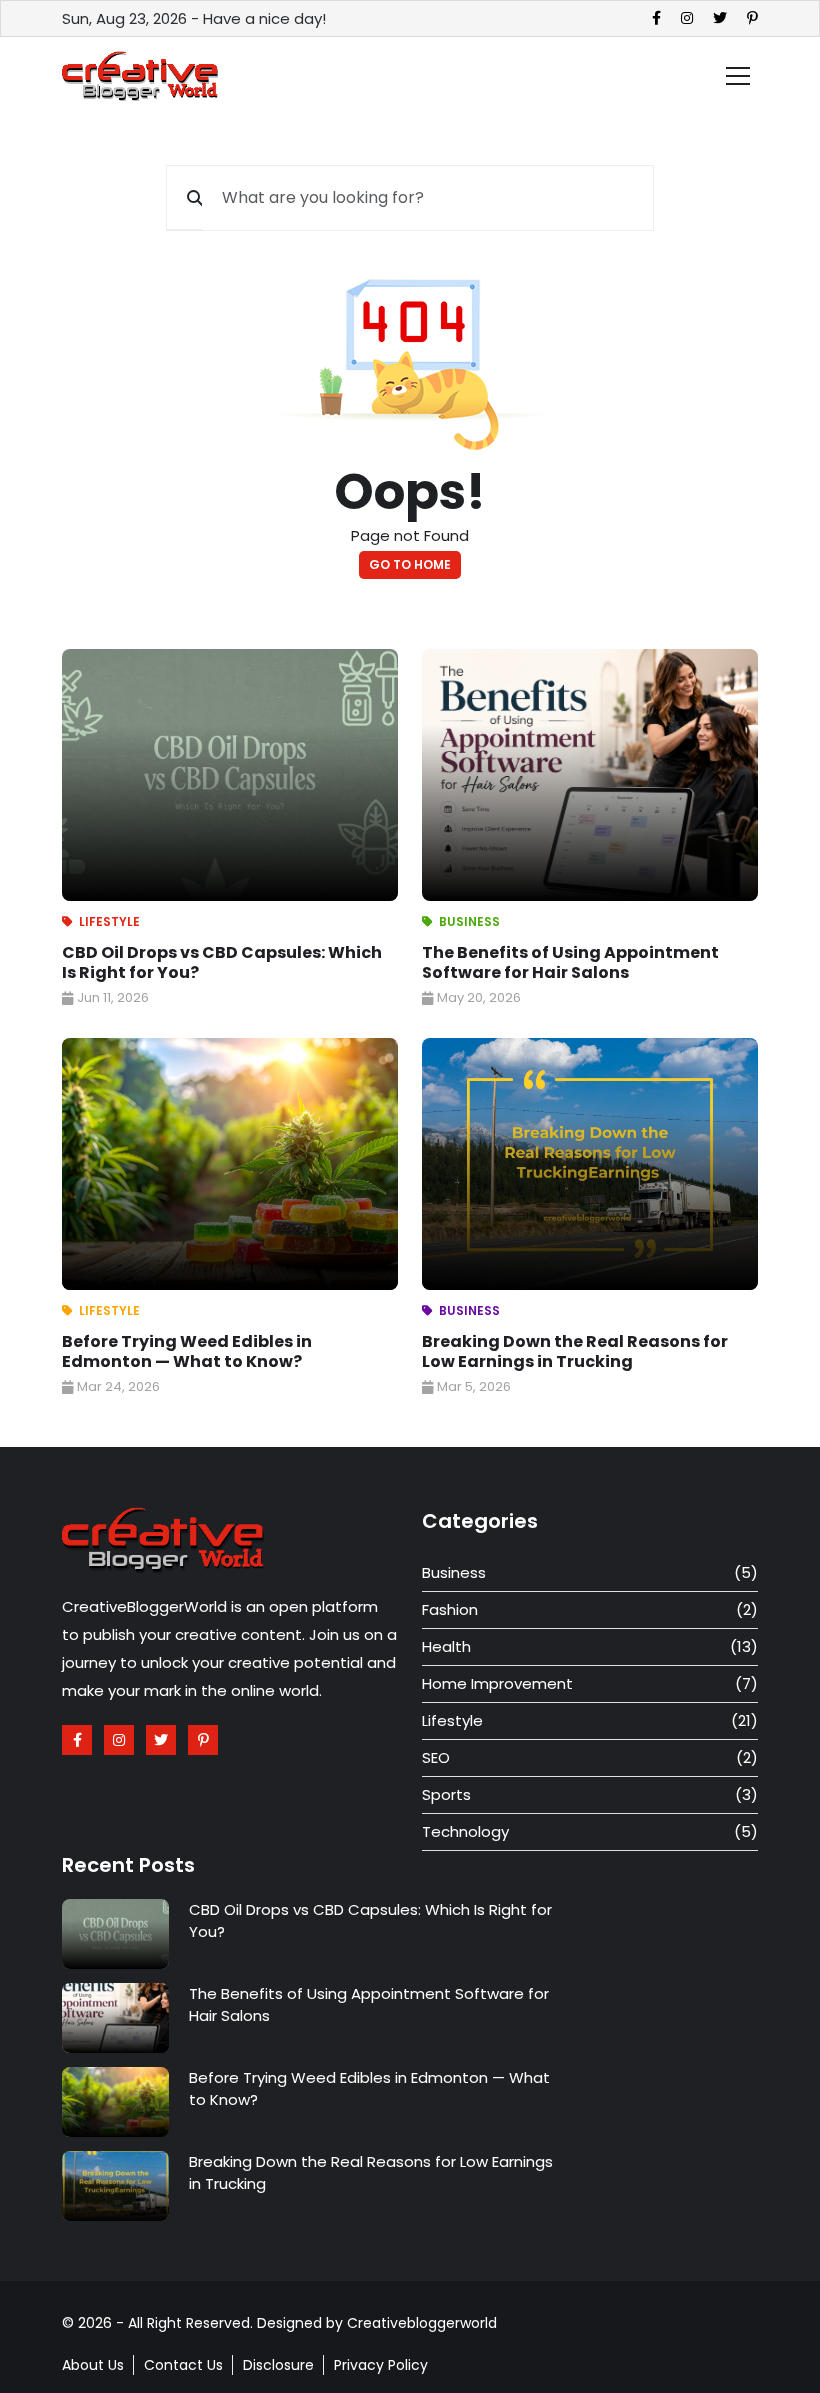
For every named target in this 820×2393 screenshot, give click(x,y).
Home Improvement (497, 1683)
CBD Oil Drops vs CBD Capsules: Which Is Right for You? (222, 962)
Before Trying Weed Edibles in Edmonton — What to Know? (187, 1351)
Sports (446, 1794)
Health (446, 1646)
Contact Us (183, 2365)
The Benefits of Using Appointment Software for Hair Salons (570, 962)
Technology (465, 1831)
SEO (436, 1757)
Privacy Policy (381, 2365)
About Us (93, 2365)
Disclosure (278, 2365)
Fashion (450, 1609)
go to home (410, 564)
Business (469, 921)
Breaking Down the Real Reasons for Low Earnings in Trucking (575, 1351)
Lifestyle (109, 921)
